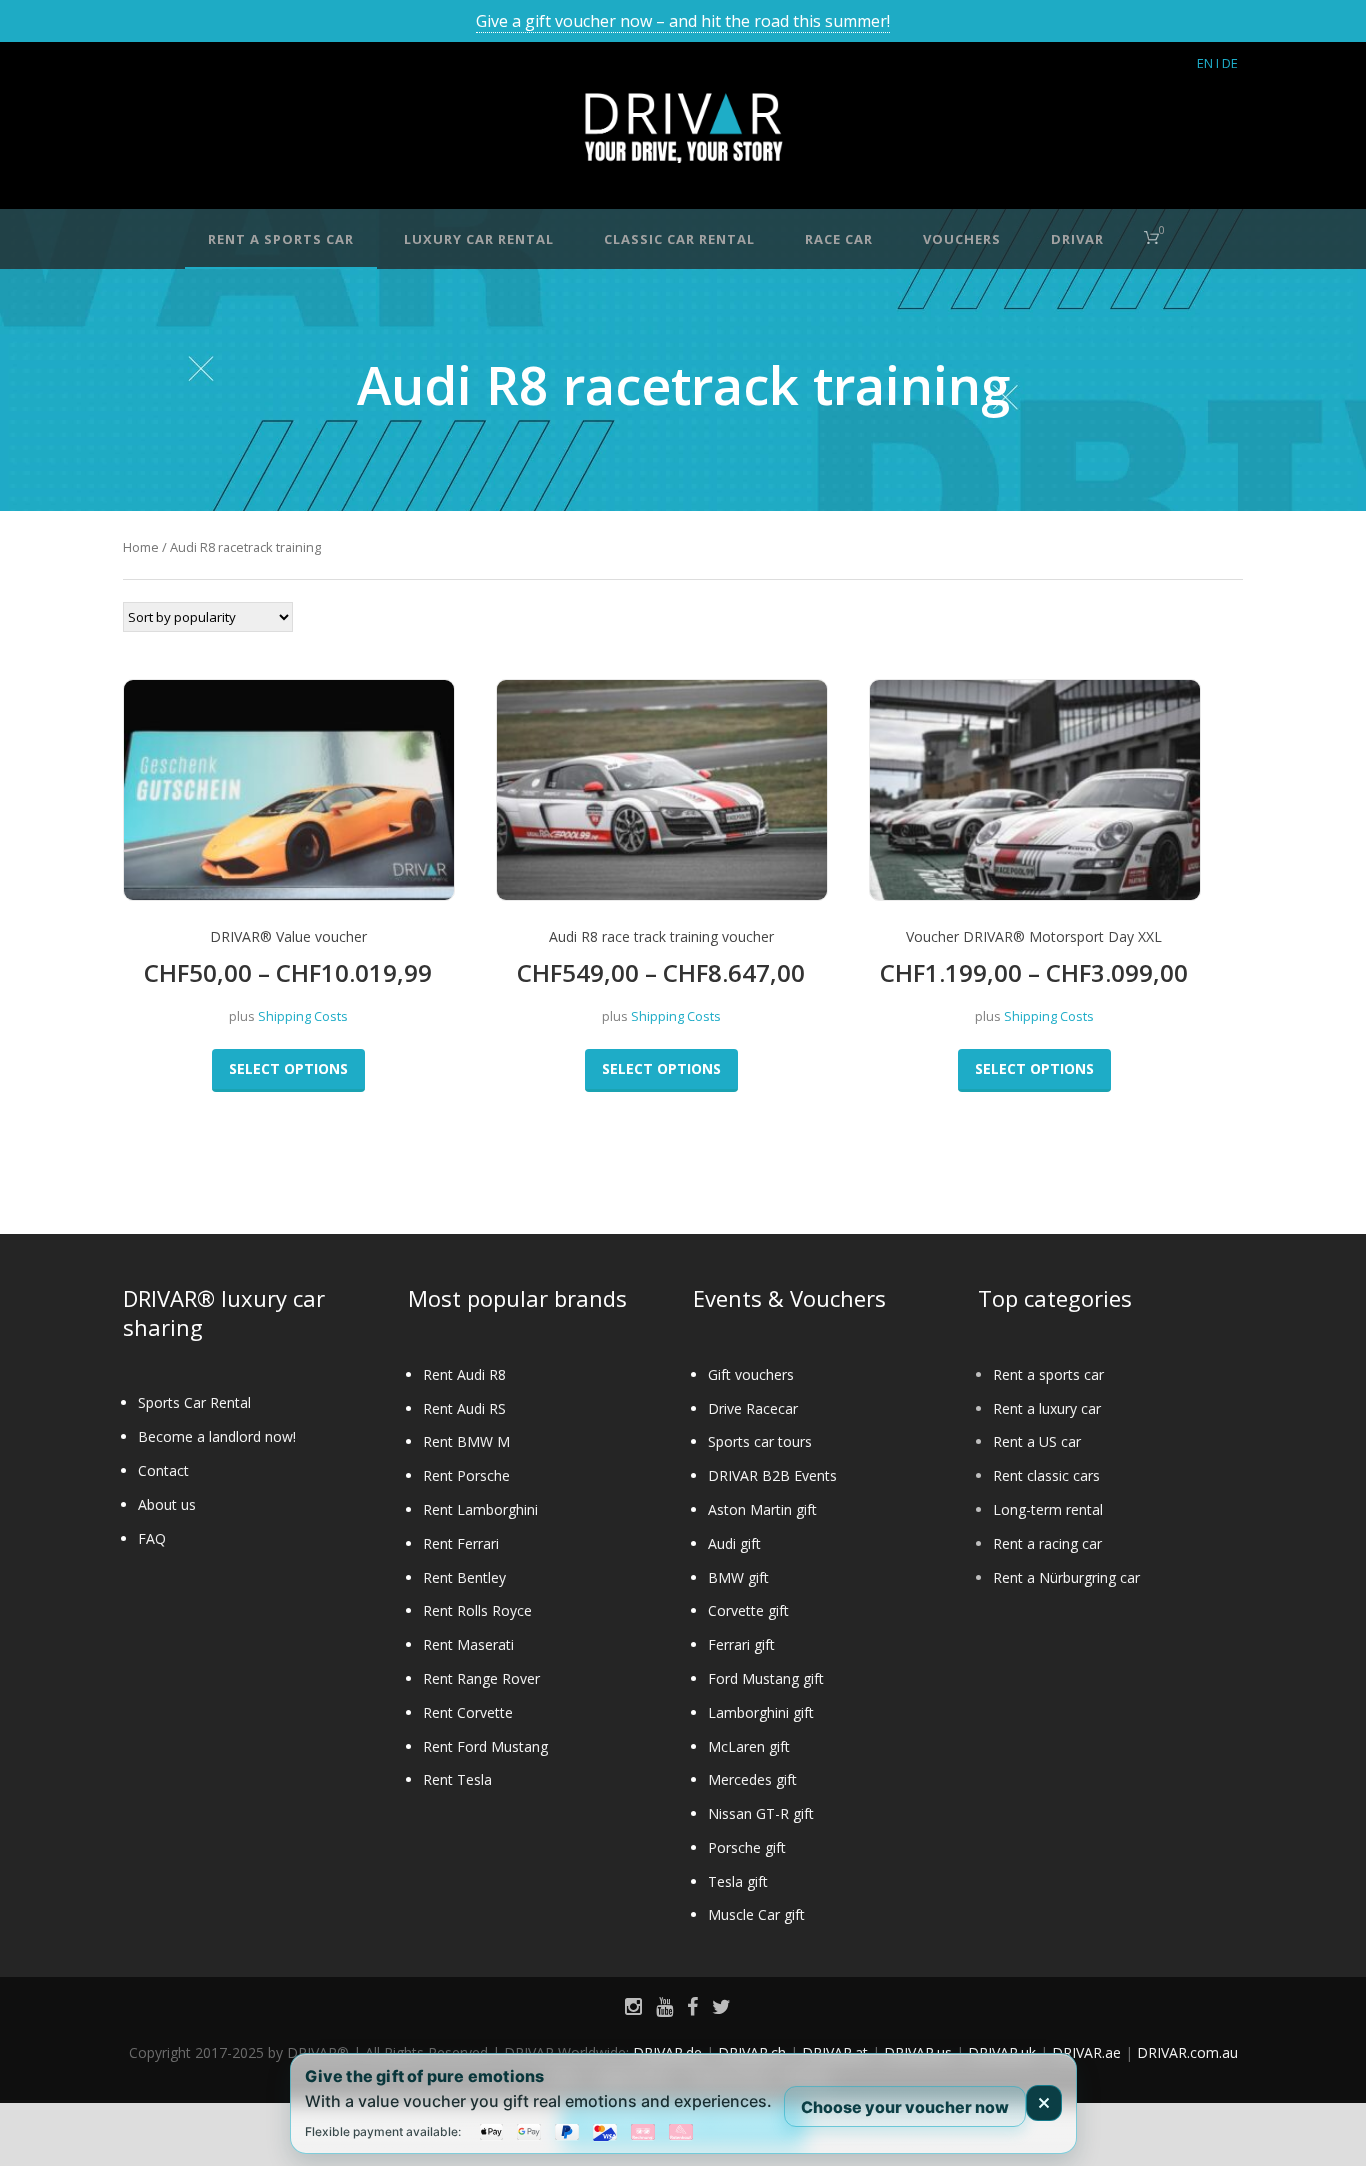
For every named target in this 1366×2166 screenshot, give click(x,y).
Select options (288, 1068)
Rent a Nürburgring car (1066, 1577)
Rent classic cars (1046, 1475)
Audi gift (734, 1543)
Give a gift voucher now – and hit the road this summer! (683, 21)
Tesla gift (738, 1881)
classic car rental (679, 239)
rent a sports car (281, 239)
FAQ (152, 1538)
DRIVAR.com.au (1187, 2052)
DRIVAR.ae (1086, 2052)
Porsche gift (747, 1847)
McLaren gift (749, 1746)
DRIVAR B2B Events (772, 1475)
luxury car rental (479, 239)
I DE (1227, 63)
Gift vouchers (751, 1374)
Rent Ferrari (461, 1543)
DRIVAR (1077, 239)
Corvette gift (748, 1610)
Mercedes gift (752, 1779)
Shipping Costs (303, 1016)
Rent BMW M (466, 1441)
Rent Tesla (457, 1779)
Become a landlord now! (217, 1436)
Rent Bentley (464, 1577)
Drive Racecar (753, 1408)
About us (167, 1504)
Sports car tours (760, 1441)
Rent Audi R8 (464, 1374)
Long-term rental (1048, 1509)
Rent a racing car (1047, 1543)
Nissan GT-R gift (761, 1813)
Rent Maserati (468, 1644)
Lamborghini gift (761, 1712)
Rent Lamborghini (480, 1509)
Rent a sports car (1048, 1374)
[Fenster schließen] (1044, 2103)
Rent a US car (1037, 1441)
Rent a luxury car (1047, 1408)
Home (141, 547)
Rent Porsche (466, 1475)
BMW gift (738, 1577)
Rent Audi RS (464, 1408)
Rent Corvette (468, 1712)
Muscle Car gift (756, 1914)
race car (839, 239)
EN (1205, 63)
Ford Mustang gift (766, 1678)
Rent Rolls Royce (477, 1610)
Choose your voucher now (905, 2106)
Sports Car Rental (194, 1402)
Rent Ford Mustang (485, 1746)
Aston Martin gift (762, 1509)
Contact (163, 1470)
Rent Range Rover (481, 1678)
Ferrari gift (741, 1644)
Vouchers (962, 239)
